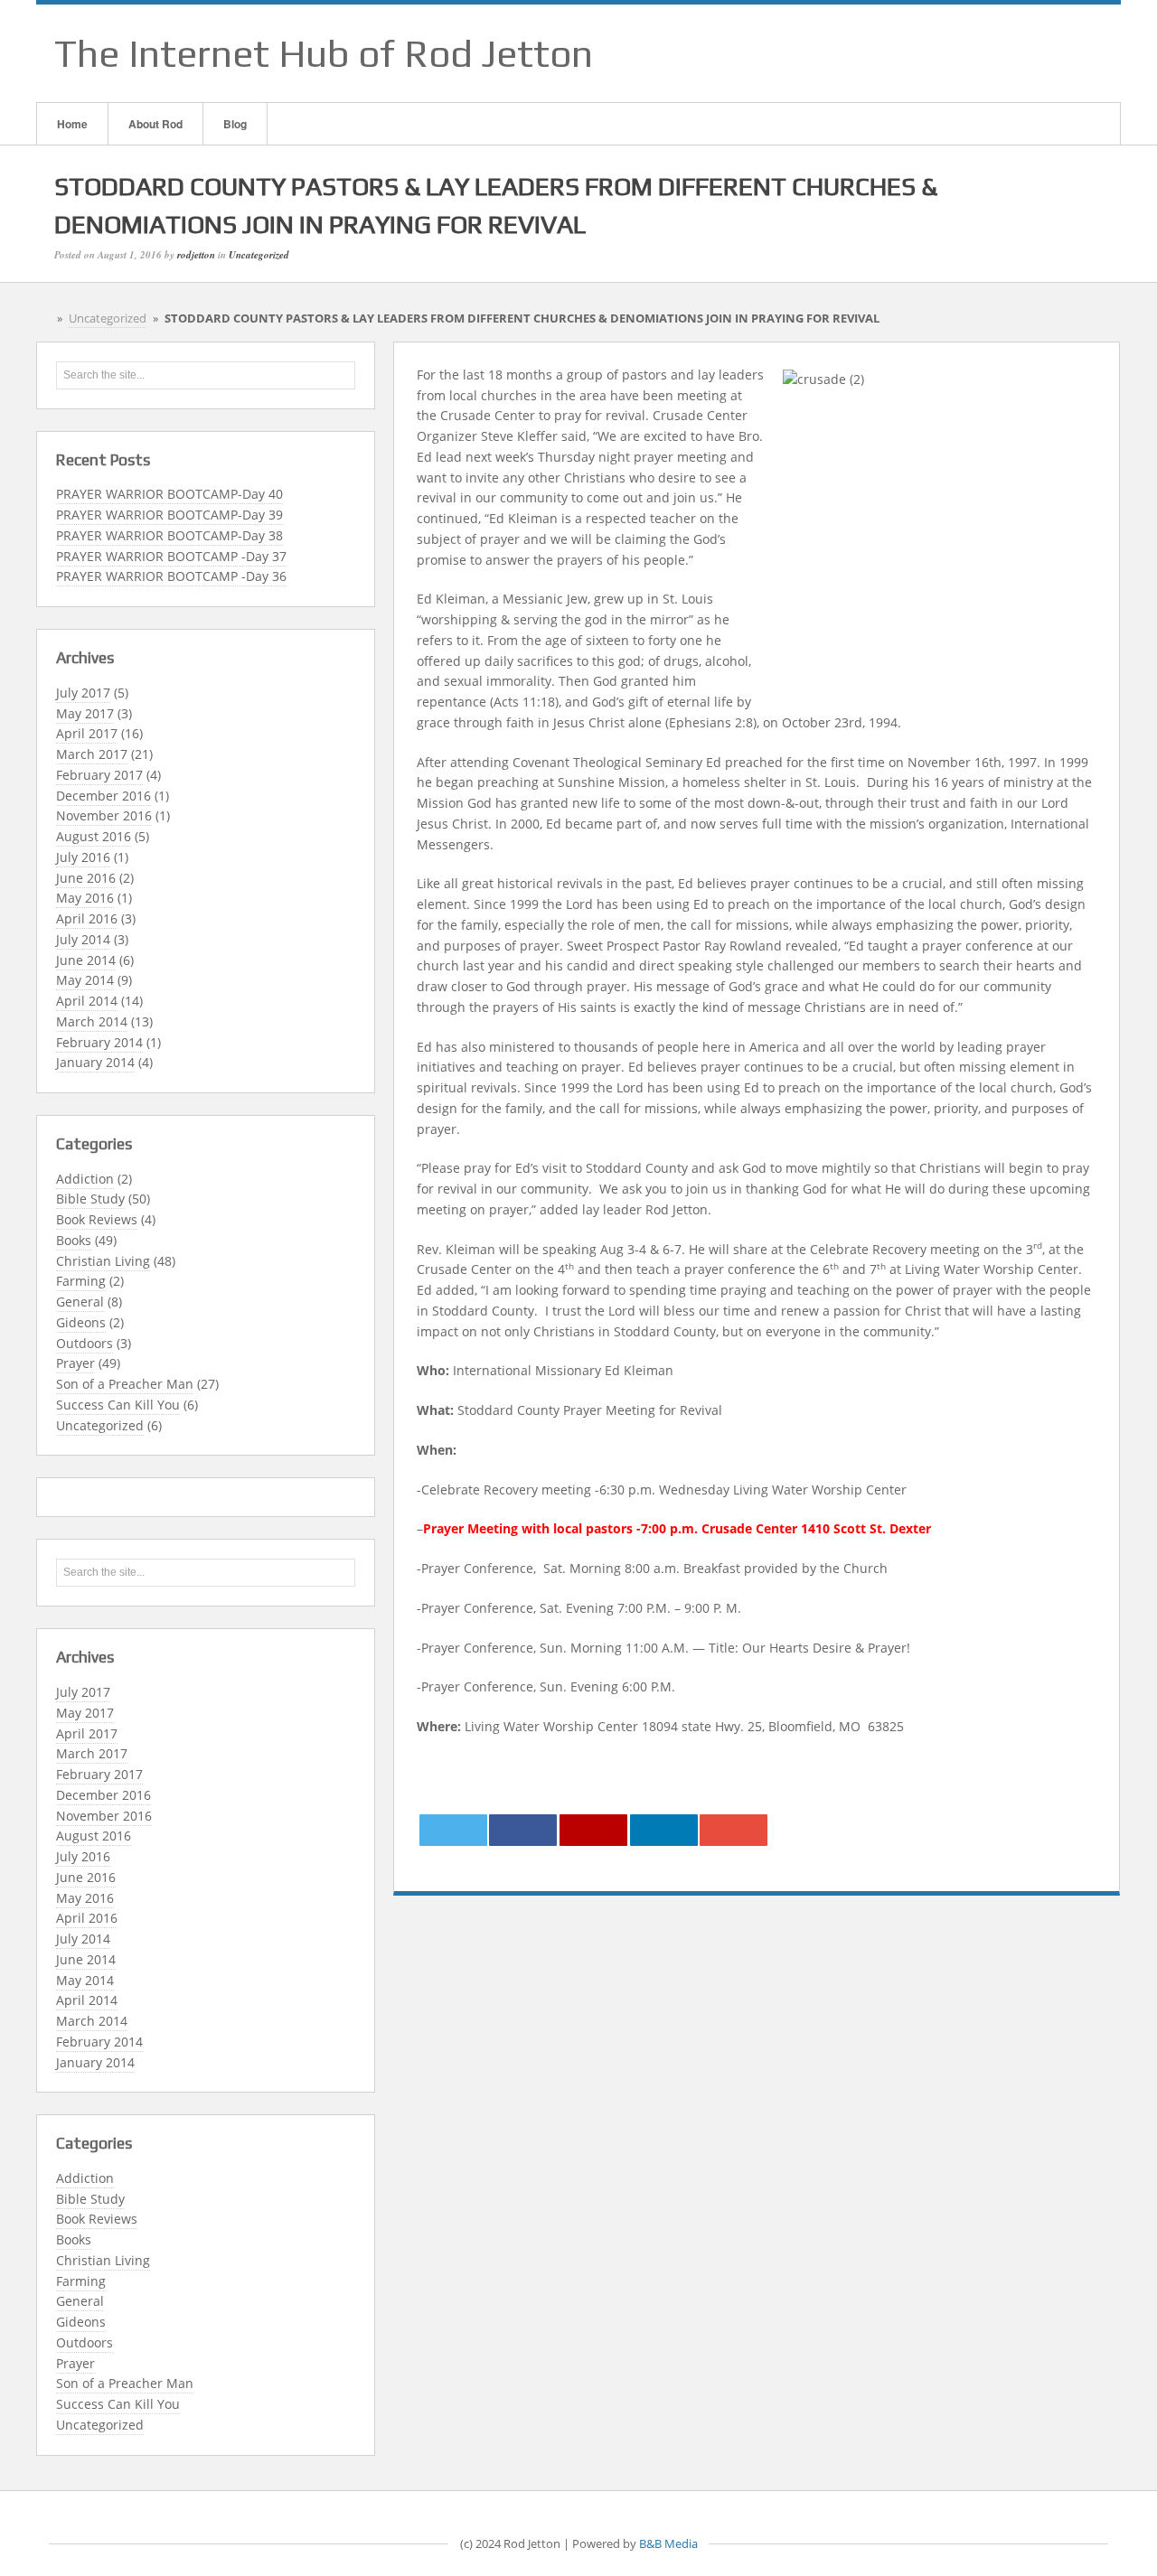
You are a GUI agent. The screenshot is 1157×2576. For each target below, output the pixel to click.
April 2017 (87, 733)
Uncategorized (259, 255)
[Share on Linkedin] (664, 1830)
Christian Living (103, 1261)
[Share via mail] (734, 1830)
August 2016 (94, 836)
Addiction (85, 1179)
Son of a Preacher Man (125, 1384)
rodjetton (196, 255)
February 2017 (99, 775)
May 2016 (85, 898)
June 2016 (86, 878)
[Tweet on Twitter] (453, 1830)
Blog (235, 124)
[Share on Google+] (593, 1830)
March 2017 (92, 754)
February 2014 (99, 1042)
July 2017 (83, 693)
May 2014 (85, 980)
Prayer (75, 1363)
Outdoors (85, 1343)
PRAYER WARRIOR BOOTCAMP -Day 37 (171, 556)
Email (988, 53)
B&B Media (668, 2544)
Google (1035, 53)
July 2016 (83, 857)
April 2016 (87, 918)
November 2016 (104, 815)
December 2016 (103, 796)
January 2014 (95, 1062)
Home (72, 124)
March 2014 (92, 1021)
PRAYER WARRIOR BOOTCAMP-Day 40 (169, 494)
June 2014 (86, 960)
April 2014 (87, 1001)
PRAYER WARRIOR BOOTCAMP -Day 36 (171, 576)
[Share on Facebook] (523, 1830)
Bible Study (90, 1199)
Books (74, 1240)
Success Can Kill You (118, 1405)
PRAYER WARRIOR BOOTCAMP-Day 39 (169, 515)
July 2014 (83, 939)
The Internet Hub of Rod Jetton (324, 53)
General (80, 1302)
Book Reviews (97, 1219)
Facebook (1011, 53)
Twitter (1082, 53)
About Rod (155, 124)
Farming (81, 1281)
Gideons (81, 1322)
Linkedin (1058, 53)
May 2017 (85, 713)
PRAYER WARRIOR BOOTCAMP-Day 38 (169, 535)
